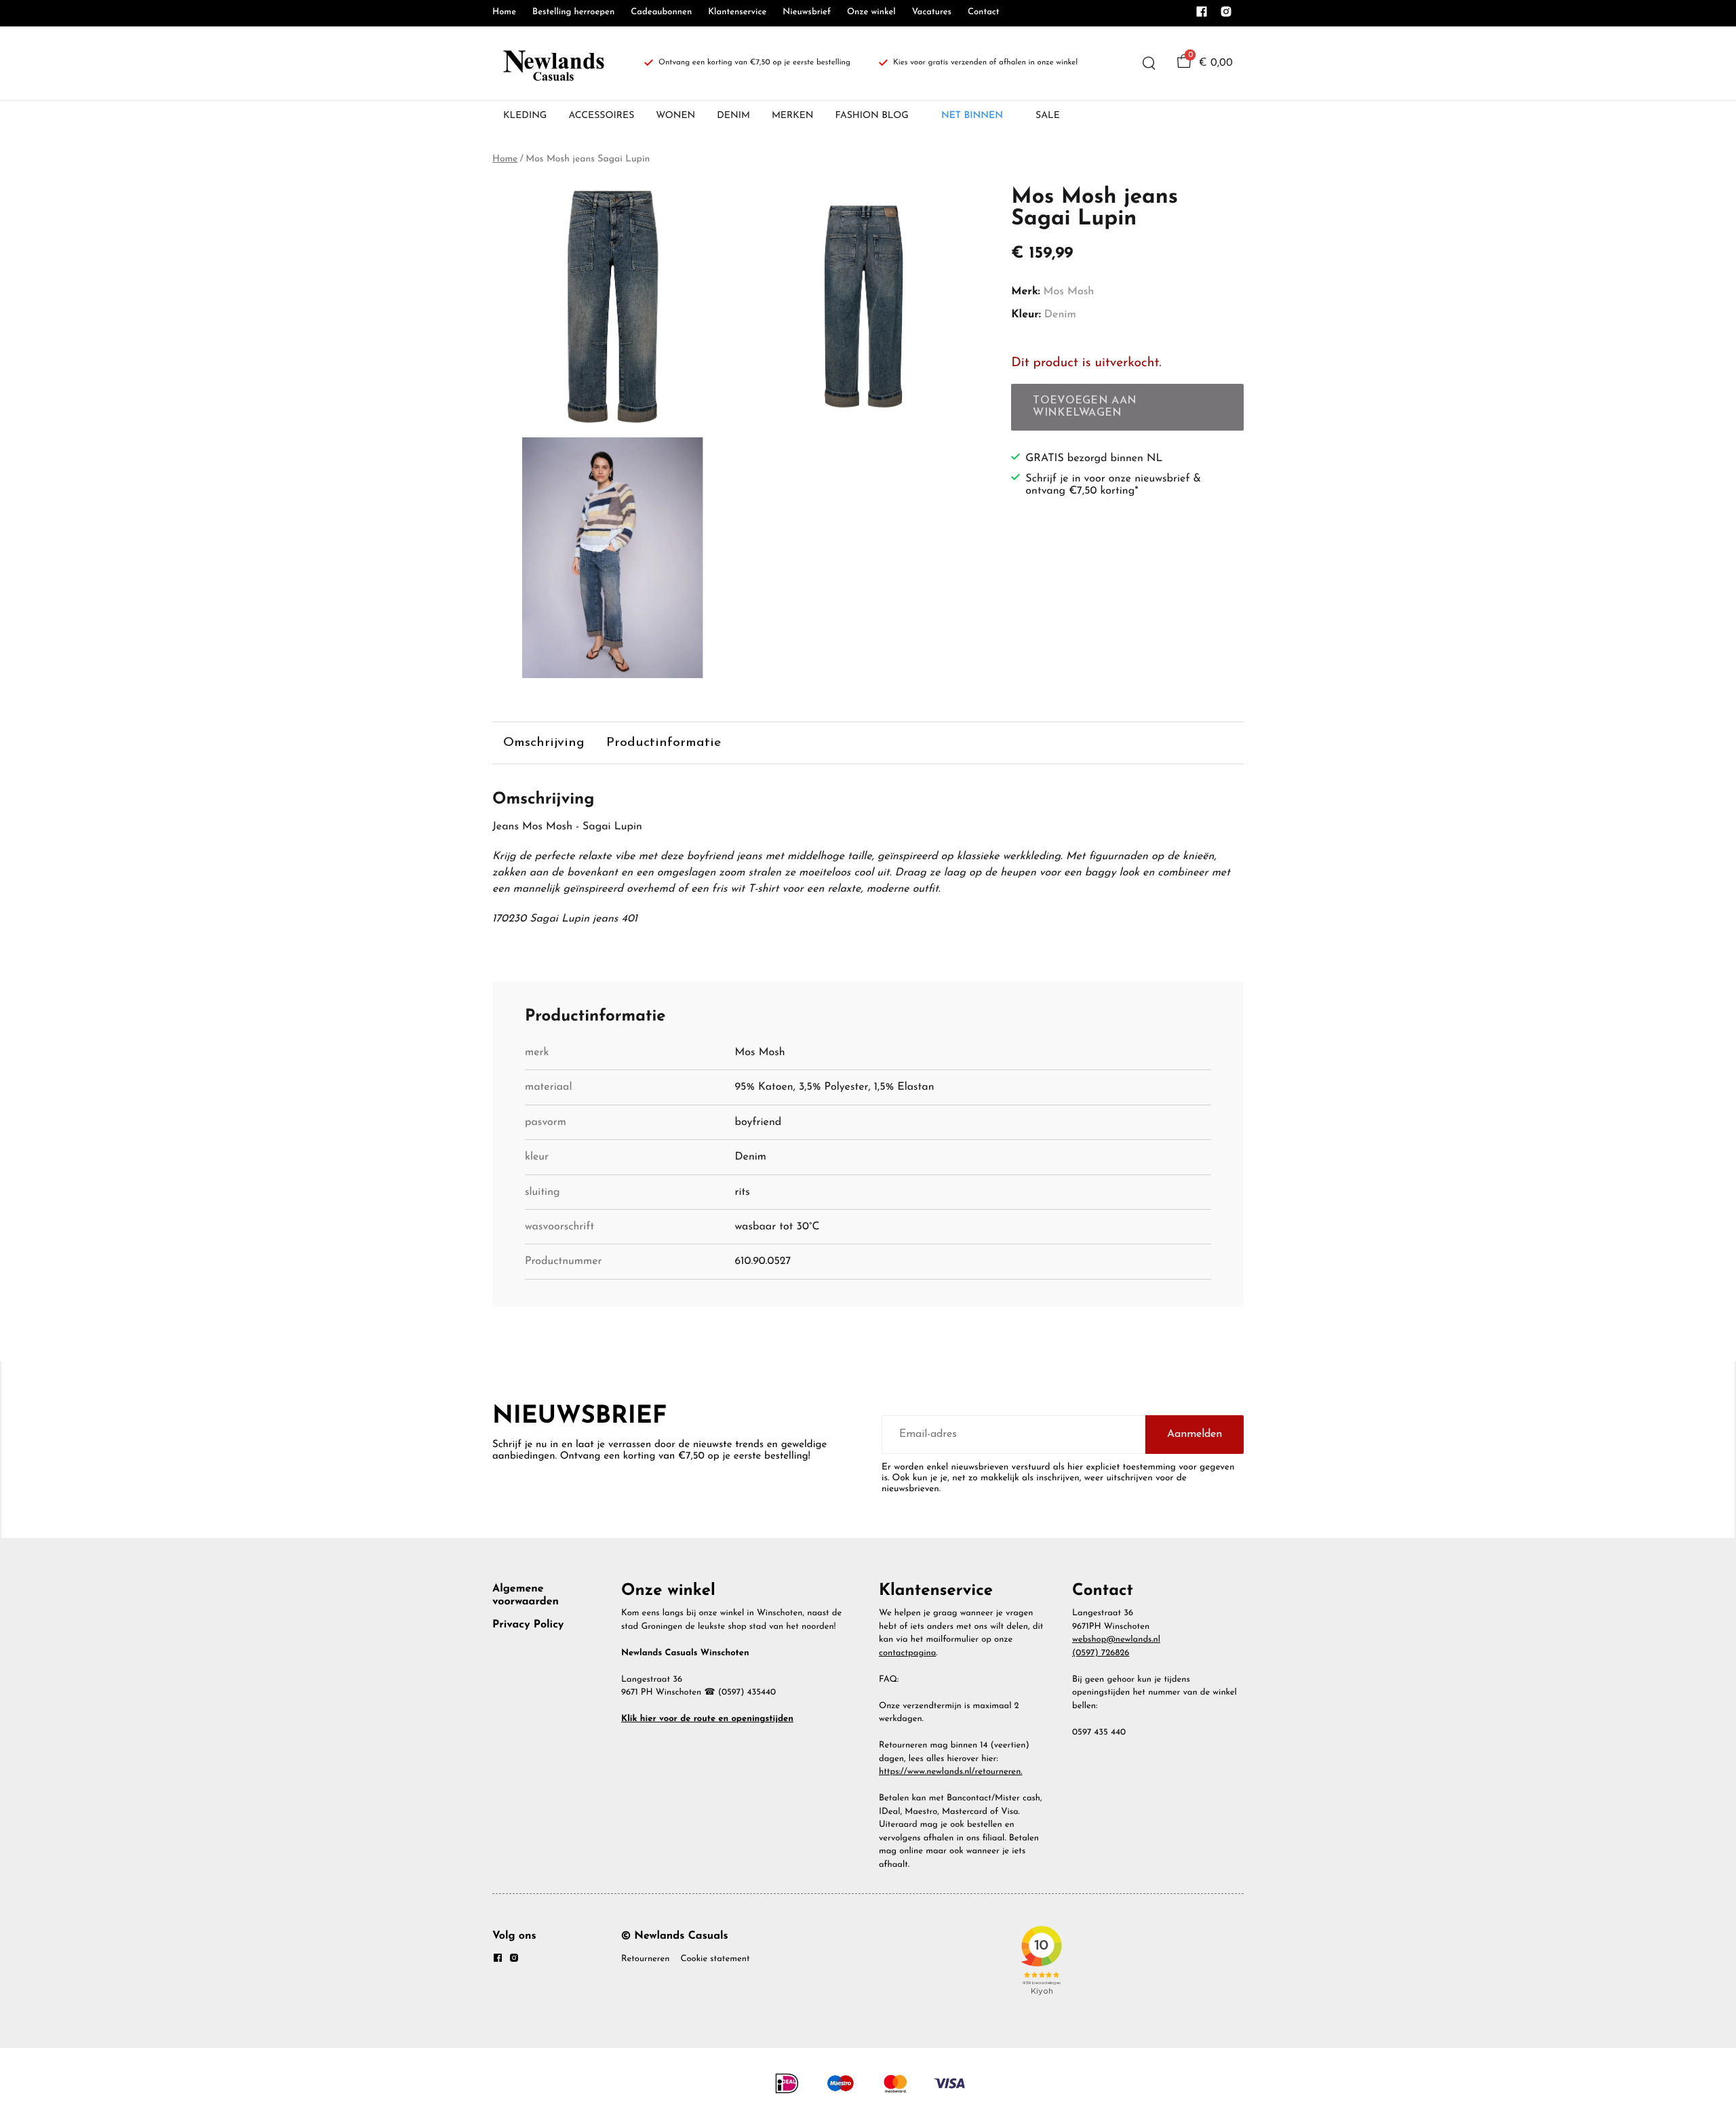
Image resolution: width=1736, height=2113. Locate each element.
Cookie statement (715, 1959)
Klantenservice (737, 13)
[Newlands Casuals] (552, 63)
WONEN (675, 116)
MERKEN (793, 116)
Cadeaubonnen (661, 13)
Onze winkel (871, 13)
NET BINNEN (972, 116)
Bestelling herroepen (573, 13)
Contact (984, 13)
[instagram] (1226, 16)
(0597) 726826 (1101, 1654)
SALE (1048, 116)
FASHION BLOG (872, 116)
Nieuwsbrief (807, 13)
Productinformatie (664, 743)
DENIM (733, 116)
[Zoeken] (1149, 63)
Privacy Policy (528, 1625)
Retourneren (645, 1959)
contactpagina (907, 1654)
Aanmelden (1195, 1434)
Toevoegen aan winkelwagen (1085, 407)
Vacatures (932, 13)
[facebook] (1202, 16)
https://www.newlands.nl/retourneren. (951, 1772)
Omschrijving (544, 743)
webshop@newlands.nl (1116, 1640)
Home (504, 13)
